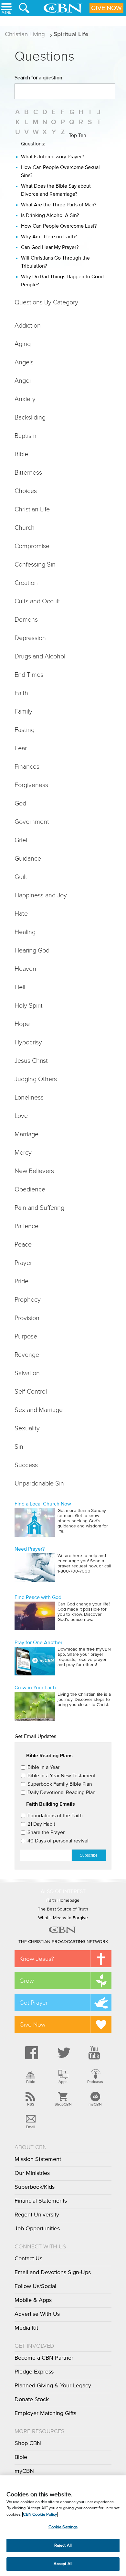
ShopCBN (63, 2104)
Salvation (27, 1373)
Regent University (37, 2215)
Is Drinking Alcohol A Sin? (50, 215)
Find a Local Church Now (43, 1504)
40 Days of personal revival (58, 1841)
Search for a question (38, 78)
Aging (23, 344)
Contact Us (28, 2259)
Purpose (26, 1336)
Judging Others (36, 1079)
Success (26, 1465)
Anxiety (25, 399)
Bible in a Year (43, 1767)
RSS (31, 2104)
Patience (26, 1226)
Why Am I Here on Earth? (49, 237)
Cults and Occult (37, 601)
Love (21, 1116)
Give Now (106, 8)
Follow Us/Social (35, 2286)
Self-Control (31, 1391)
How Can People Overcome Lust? (59, 226)
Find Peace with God (38, 1597)
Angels (24, 362)
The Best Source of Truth (63, 1909)
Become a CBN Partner (44, 2358)
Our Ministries (32, 2173)
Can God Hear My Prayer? (50, 247)
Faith (21, 693)
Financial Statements (41, 2201)
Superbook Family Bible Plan (60, 1784)
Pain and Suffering (39, 1208)
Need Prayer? (30, 1549)
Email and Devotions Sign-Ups (53, 2273)
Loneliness (29, 1097)
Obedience (30, 1189)
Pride (21, 1281)
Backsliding (30, 417)
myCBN (95, 2104)
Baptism (26, 436)
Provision (27, 1318)
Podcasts (95, 2082)
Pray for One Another (38, 1643)
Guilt (21, 877)
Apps (63, 2082)
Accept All (63, 2564)
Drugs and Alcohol (40, 656)
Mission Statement (38, 2159)
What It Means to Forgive (63, 1918)
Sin (19, 1446)
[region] (63, 2526)
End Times (29, 675)
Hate (21, 913)
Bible (21, 454)
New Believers (34, 1171)
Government (32, 822)
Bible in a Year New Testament (62, 1776)
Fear (21, 748)
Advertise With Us (37, 2314)
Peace (23, 1244)
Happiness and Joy (41, 895)
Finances (27, 766)
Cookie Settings (63, 2527)
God (20, 803)
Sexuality (27, 1428)
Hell (20, 987)
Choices (26, 491)
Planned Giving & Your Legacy (53, 2386)
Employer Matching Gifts (45, 2413)
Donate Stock (32, 2400)
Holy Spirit (29, 1005)
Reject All (63, 2546)
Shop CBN (28, 2443)
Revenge (27, 1355)
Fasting (25, 730)
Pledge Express (34, 2372)
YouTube (95, 2053)
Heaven (25, 969)
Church (25, 528)
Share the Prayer (46, 1832)
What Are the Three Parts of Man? (59, 205)
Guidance (28, 858)
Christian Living (25, 34)
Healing (25, 932)
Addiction (28, 325)
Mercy (23, 1152)
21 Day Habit (41, 1824)
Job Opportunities (37, 2229)
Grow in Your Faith (35, 1688)
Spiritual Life (71, 34)
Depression (30, 638)
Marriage (26, 1134)
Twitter (63, 2053)
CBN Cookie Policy (40, 2515)
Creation (26, 583)
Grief (21, 840)
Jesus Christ (31, 1061)
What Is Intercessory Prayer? (52, 157)
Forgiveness (31, 785)
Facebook (31, 2053)
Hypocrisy (28, 1042)
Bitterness (28, 472)
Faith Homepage (63, 1900)
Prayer (23, 1263)
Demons (26, 619)
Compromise (32, 546)
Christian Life (32, 509)
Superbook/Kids (35, 2187)
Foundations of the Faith (55, 1816)
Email (31, 2127)
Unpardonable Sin (39, 1483)
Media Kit (26, 2328)
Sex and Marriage (39, 1410)
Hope (22, 1024)
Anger (23, 380)
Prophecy (28, 1299)
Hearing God (32, 950)
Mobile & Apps (33, 2300)
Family (23, 711)
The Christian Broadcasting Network (63, 1942)
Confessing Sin (35, 564)
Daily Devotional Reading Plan (62, 1792)
